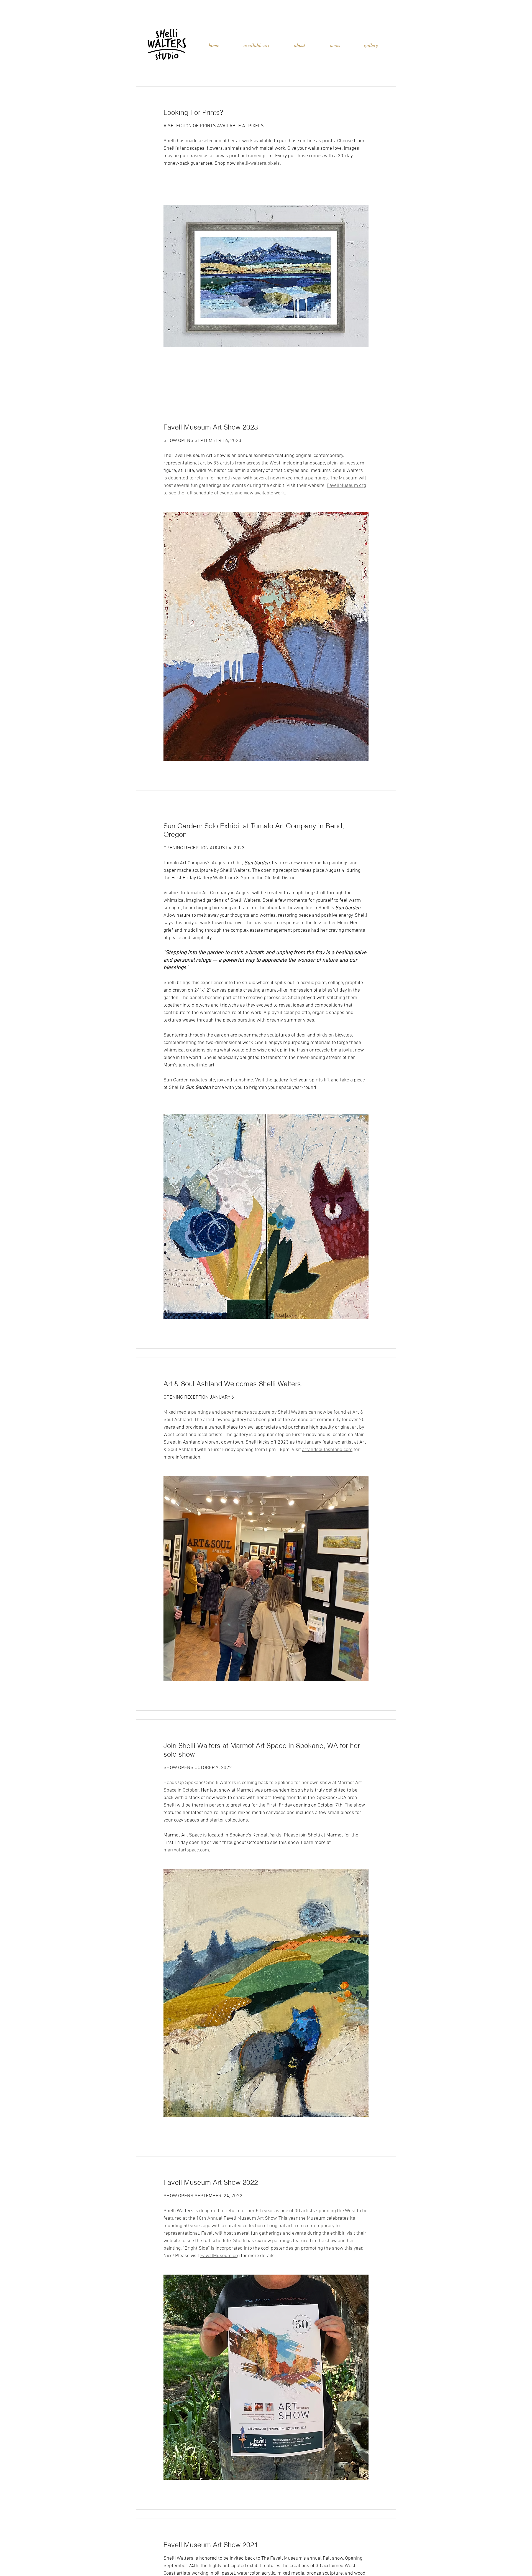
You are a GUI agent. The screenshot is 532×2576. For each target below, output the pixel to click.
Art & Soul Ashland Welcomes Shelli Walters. (233, 1384)
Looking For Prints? (193, 112)
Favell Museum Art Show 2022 (211, 2182)
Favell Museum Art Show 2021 (211, 2545)
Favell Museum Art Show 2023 (211, 427)
